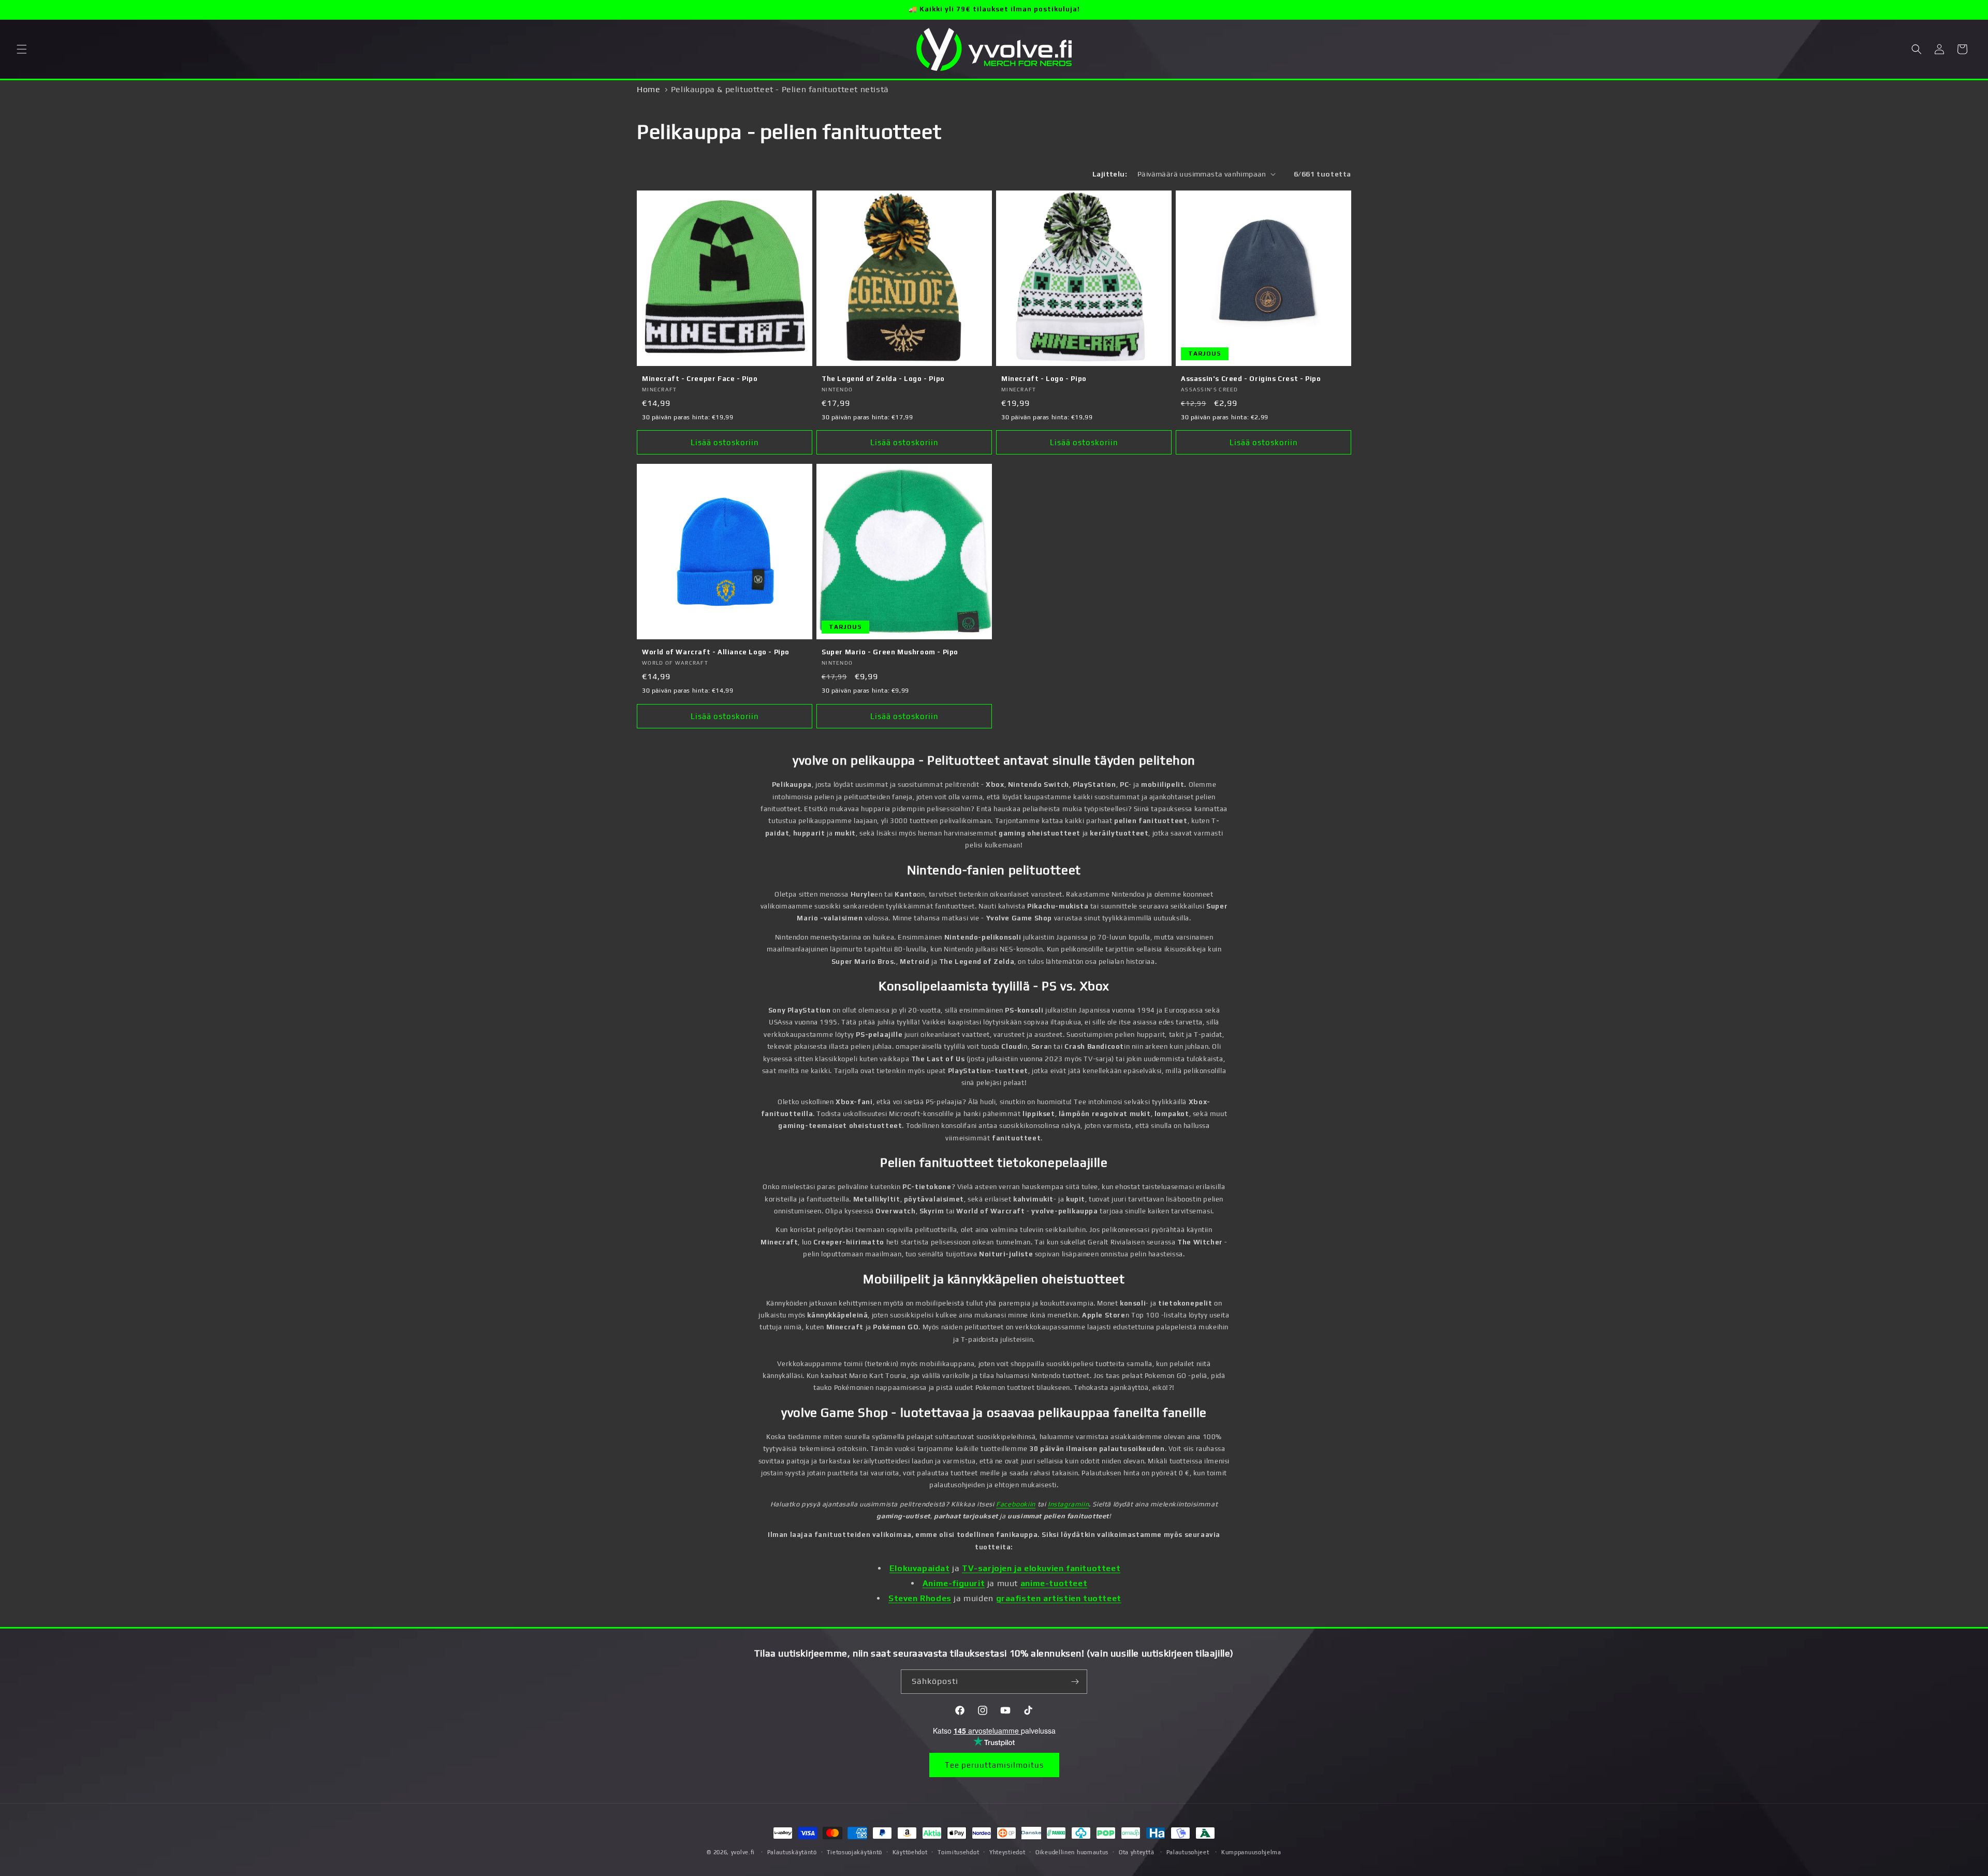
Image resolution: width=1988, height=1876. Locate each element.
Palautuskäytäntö (792, 1852)
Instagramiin (1068, 1504)
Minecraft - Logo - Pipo (1044, 379)
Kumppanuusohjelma (1251, 1852)
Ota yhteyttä (1136, 1852)
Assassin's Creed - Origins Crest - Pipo (1251, 379)
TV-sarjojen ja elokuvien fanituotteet (1041, 1568)
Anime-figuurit (954, 1583)
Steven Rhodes (920, 1598)
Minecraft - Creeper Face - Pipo (700, 379)
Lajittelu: (1110, 174)
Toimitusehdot (958, 1852)
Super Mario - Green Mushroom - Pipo (890, 652)
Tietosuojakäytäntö (854, 1852)
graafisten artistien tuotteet (1059, 1598)
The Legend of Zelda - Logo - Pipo (883, 379)
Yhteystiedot (1007, 1852)
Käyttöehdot (910, 1852)
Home (648, 89)
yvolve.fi (743, 1852)
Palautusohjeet (1188, 1852)
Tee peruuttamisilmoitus (994, 1765)
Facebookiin (1016, 1504)
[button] (22, 49)
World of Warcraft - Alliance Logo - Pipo (716, 652)
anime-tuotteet (1054, 1583)
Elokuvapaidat (920, 1568)
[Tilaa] (1075, 1682)
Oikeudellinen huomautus (1072, 1852)
